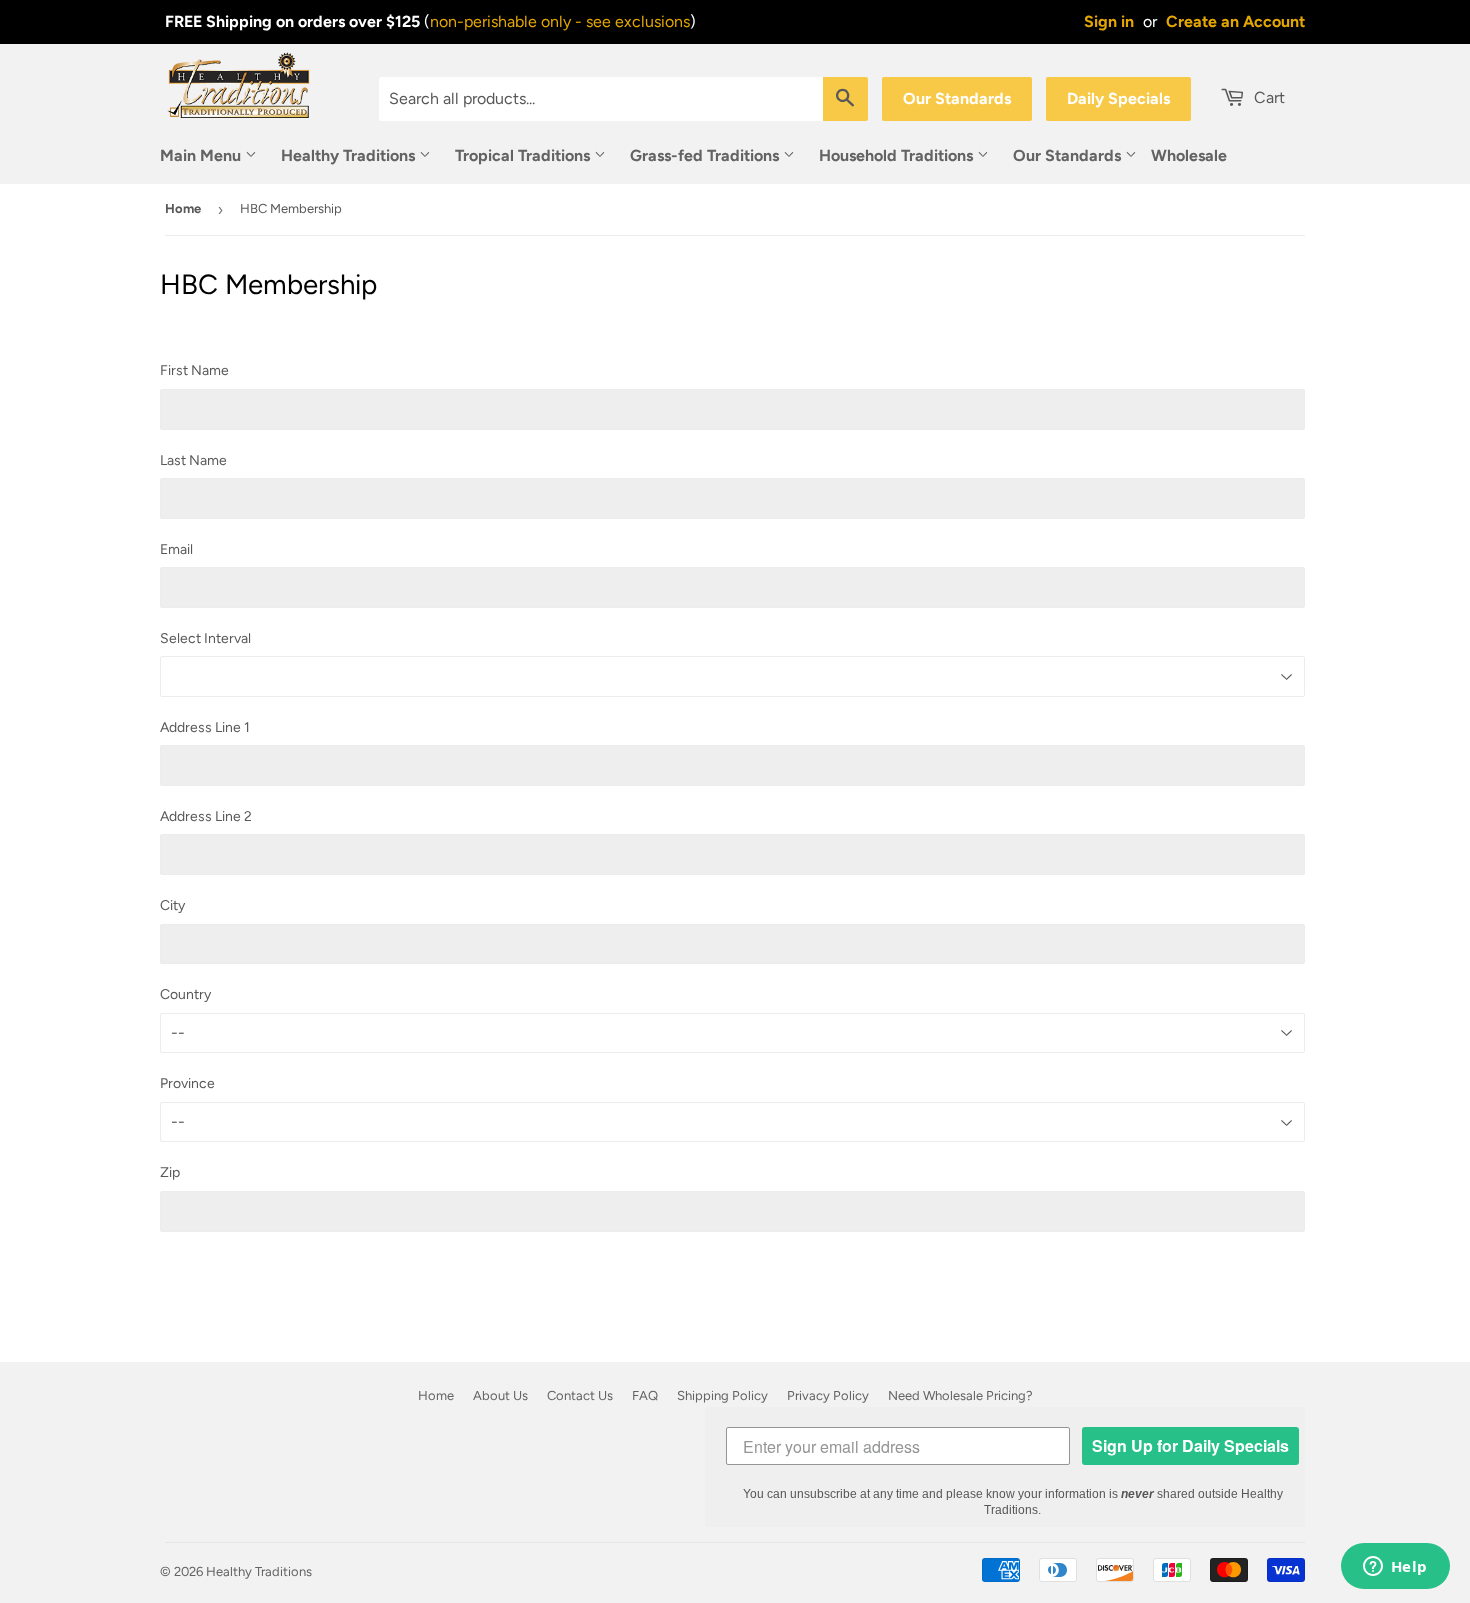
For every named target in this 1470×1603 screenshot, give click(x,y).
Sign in (1109, 21)
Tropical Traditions (524, 155)
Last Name (193, 460)
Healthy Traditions (350, 155)
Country (185, 994)
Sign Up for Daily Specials (1190, 1445)
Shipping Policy (722, 1395)
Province (187, 1083)
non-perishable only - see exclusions (560, 21)
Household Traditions (898, 155)
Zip (170, 1172)
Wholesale (1189, 155)
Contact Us (580, 1395)
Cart (1267, 97)
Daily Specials (1118, 98)
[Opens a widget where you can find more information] (1395, 1568)
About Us (500, 1395)
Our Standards (957, 98)
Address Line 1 (205, 727)
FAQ (645, 1395)
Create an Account (1235, 21)
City (172, 905)
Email (176, 549)
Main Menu (202, 155)
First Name (194, 370)
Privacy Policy (828, 1395)
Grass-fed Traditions (706, 155)
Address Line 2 (206, 816)
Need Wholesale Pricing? (960, 1395)
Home (183, 208)
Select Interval (205, 638)
